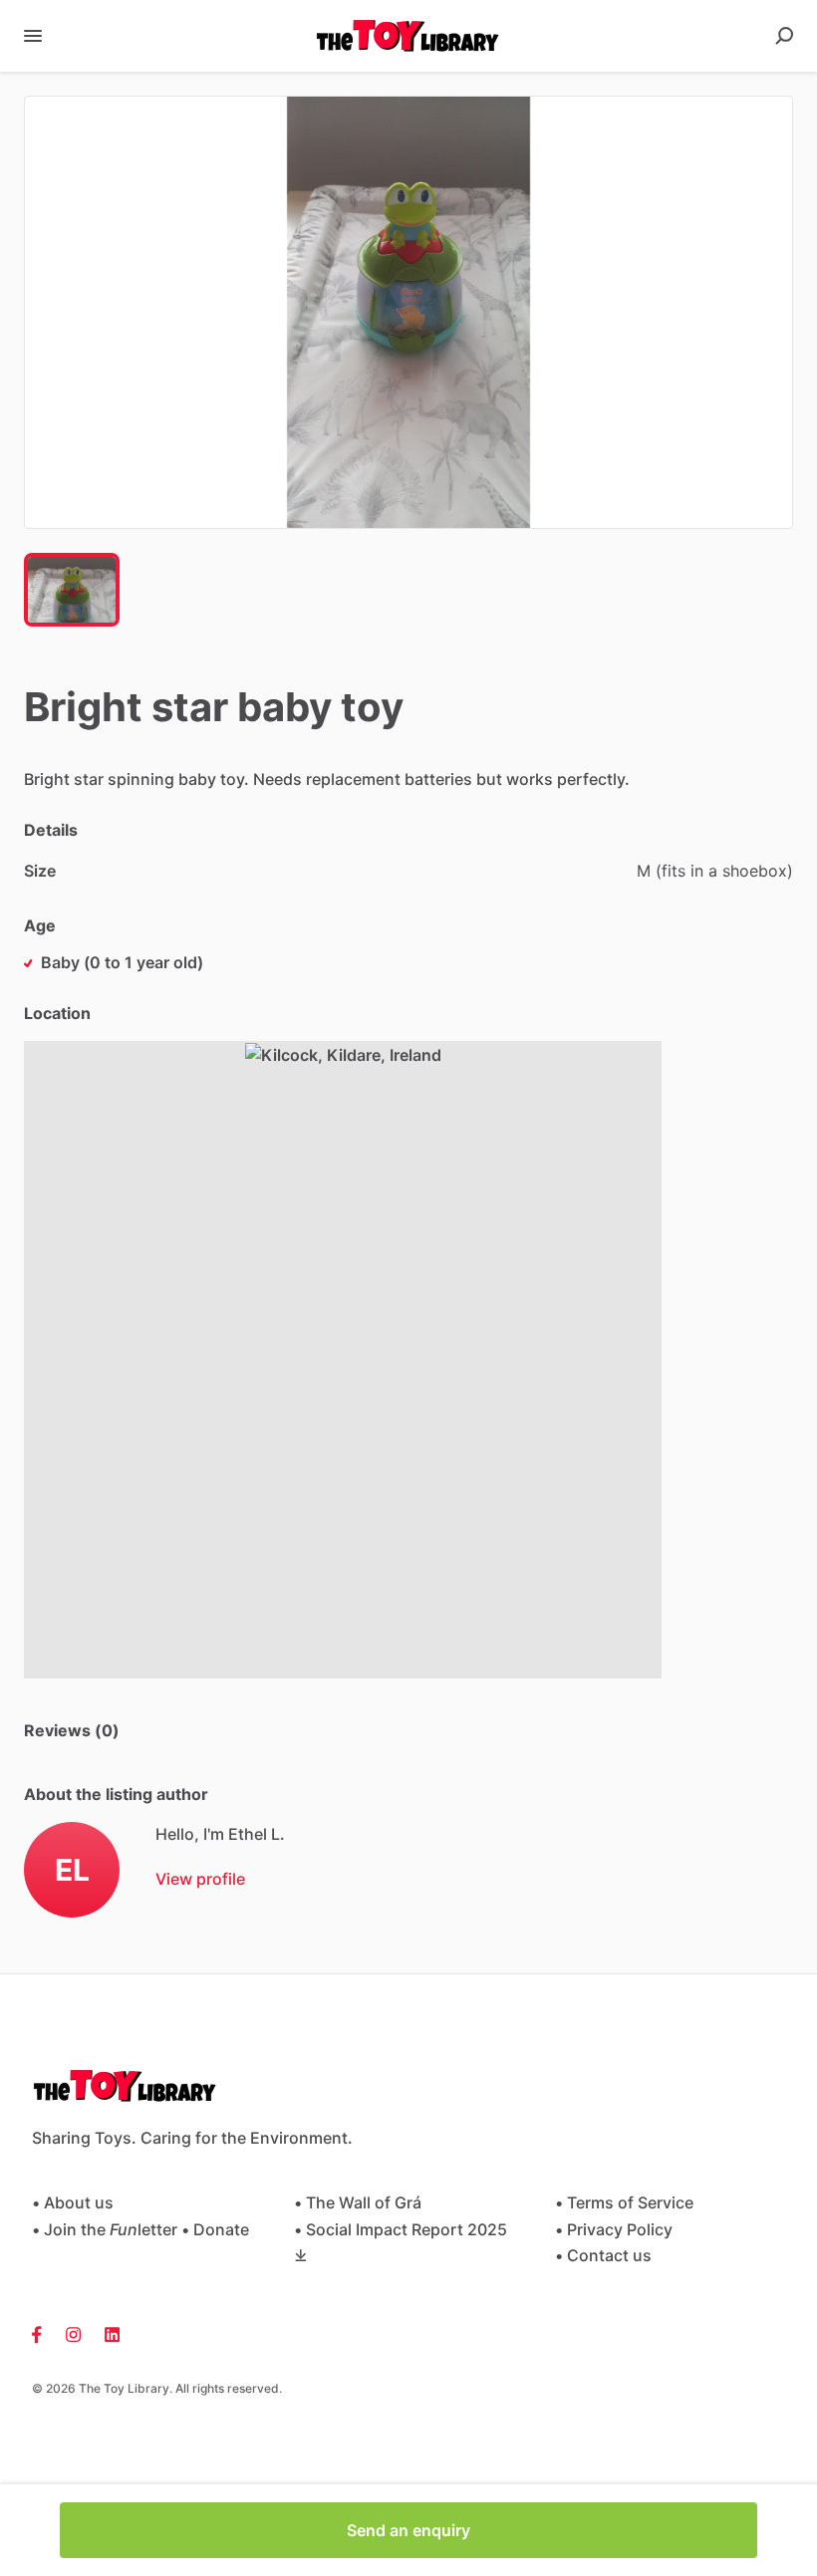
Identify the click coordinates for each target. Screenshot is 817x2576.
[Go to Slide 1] (72, 590)
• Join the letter (105, 2229)
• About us (73, 2202)
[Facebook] (43, 2333)
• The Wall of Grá (358, 2202)
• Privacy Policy (614, 2229)
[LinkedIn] (106, 2333)
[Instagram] (73, 2333)
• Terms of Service (624, 2202)
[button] (408, 312)
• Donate (215, 2229)
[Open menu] (33, 36)
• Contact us (603, 2255)
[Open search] (784, 36)
